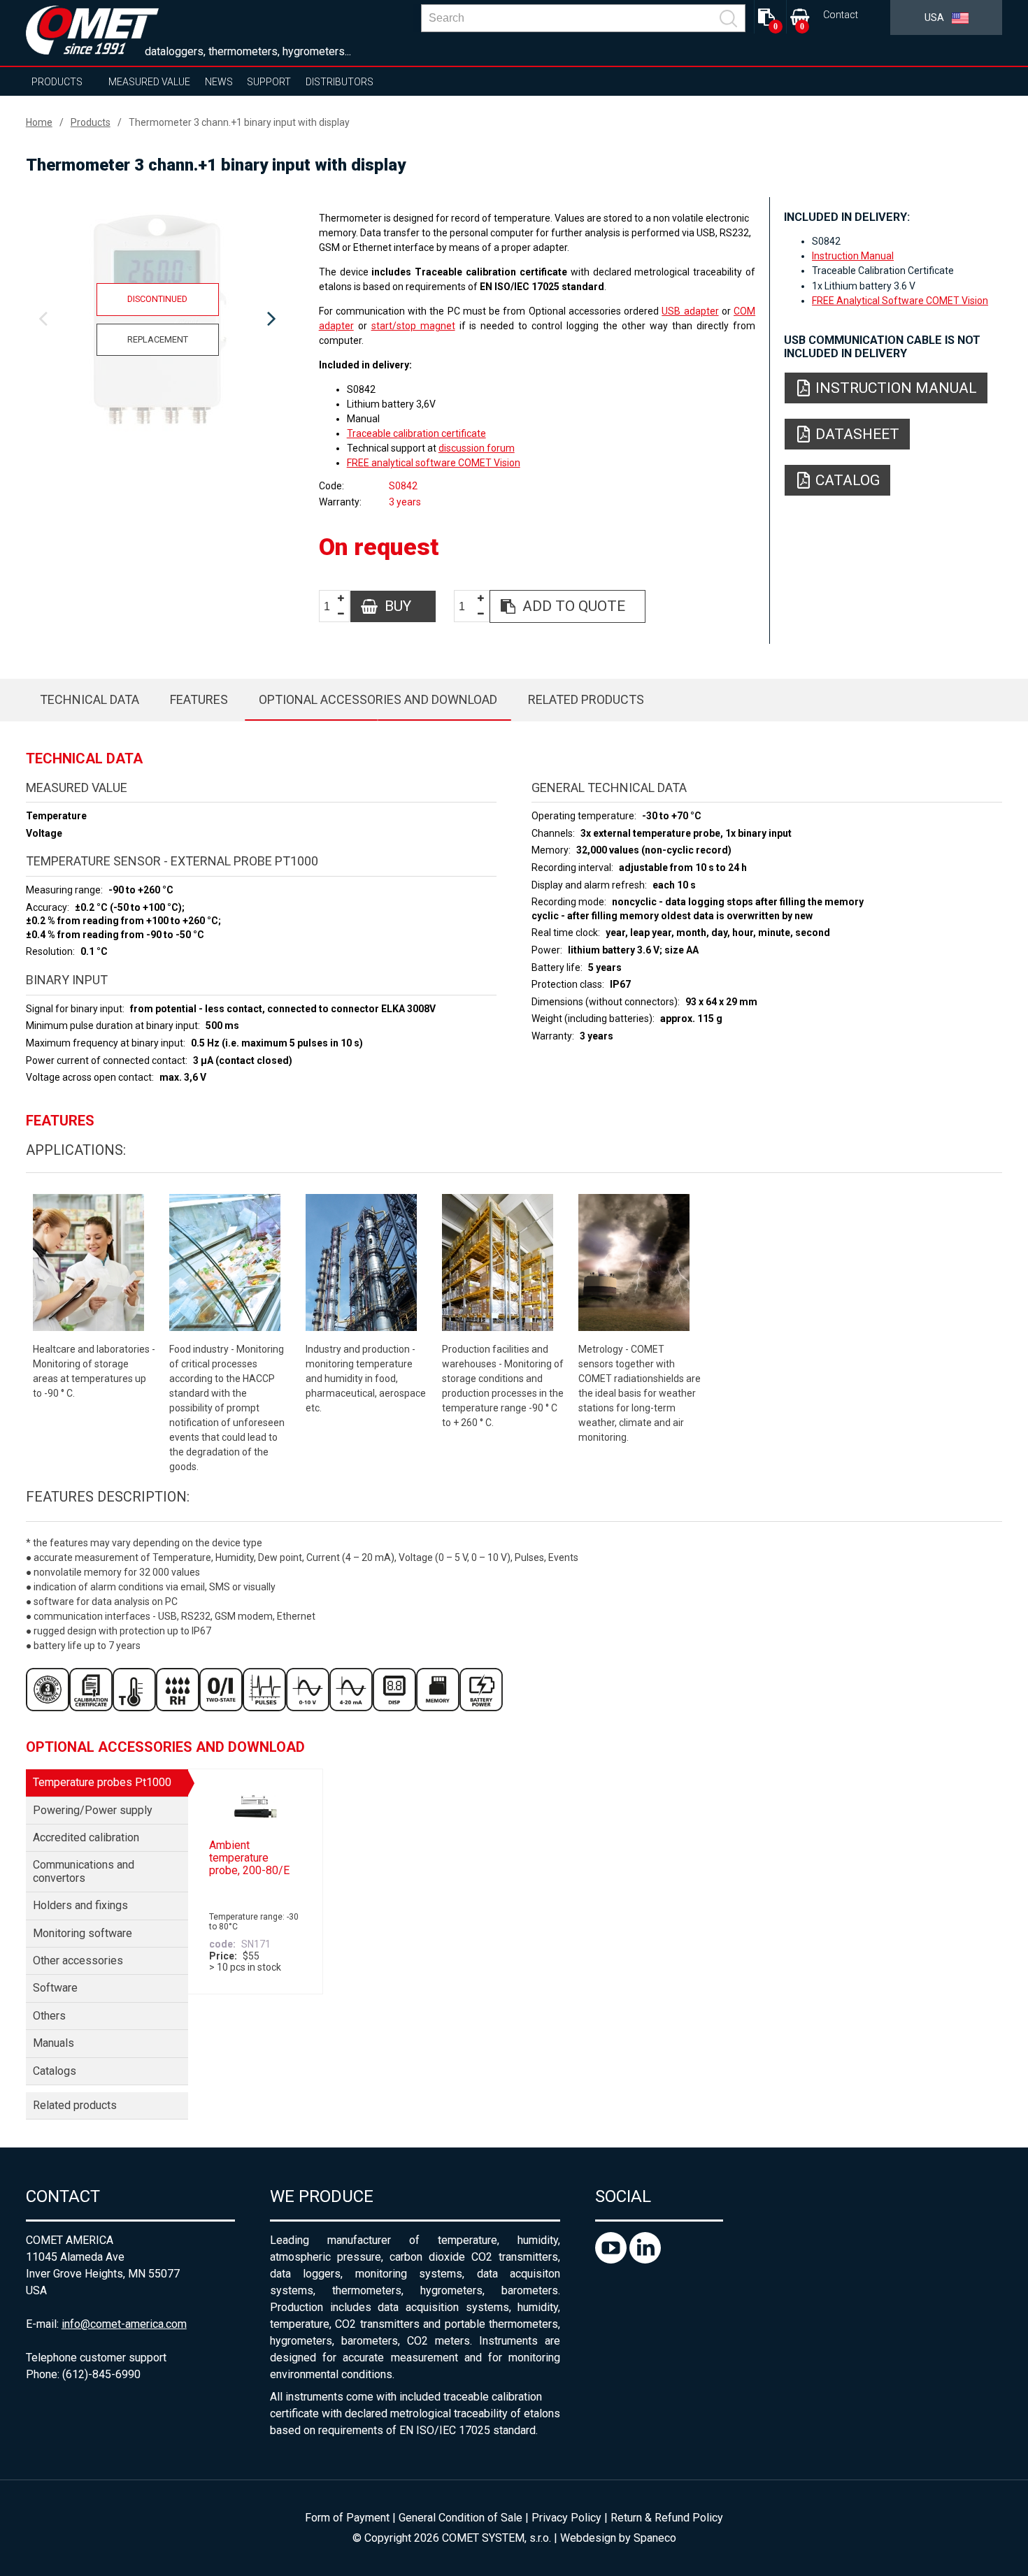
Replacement (158, 339)
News (219, 82)
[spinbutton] (332, 607)
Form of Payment (347, 2518)
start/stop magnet (413, 326)
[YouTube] (612, 2260)
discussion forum (477, 448)
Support (269, 82)
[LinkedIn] (645, 2260)
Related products (586, 699)
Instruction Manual (853, 256)
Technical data (90, 699)
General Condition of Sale (461, 2518)
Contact (841, 15)
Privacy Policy (566, 2518)
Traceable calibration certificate (416, 433)
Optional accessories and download (378, 699)
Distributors (340, 82)
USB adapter (690, 311)
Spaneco (655, 2538)
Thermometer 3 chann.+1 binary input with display (239, 122)
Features (199, 699)
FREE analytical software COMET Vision (434, 463)
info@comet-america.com (124, 2324)
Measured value (149, 82)
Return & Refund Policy (667, 2518)
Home (39, 122)
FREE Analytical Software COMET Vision (900, 301)
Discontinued (157, 299)
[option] (158, 319)
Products (57, 82)
